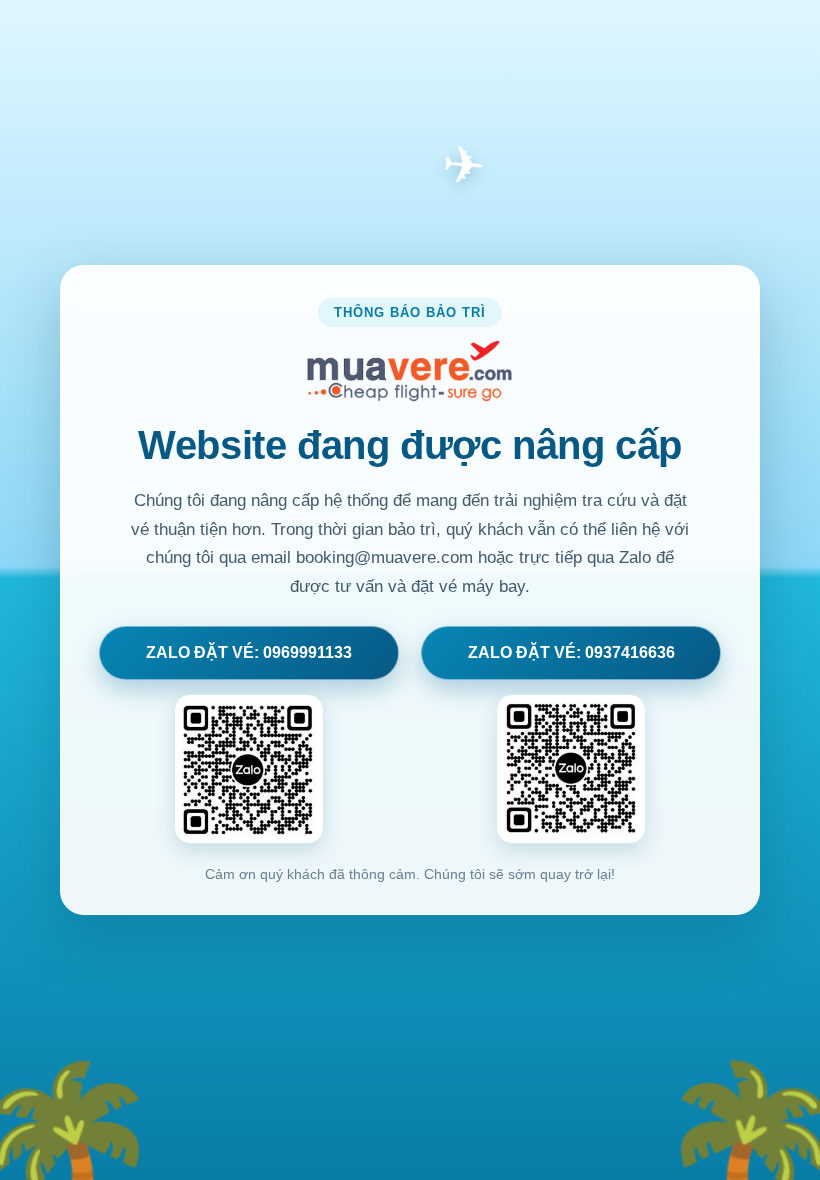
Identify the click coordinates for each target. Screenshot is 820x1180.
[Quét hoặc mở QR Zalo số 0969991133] (249, 769)
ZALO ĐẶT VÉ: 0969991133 (249, 652)
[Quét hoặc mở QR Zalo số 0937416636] (571, 769)
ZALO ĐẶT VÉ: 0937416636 (571, 652)
